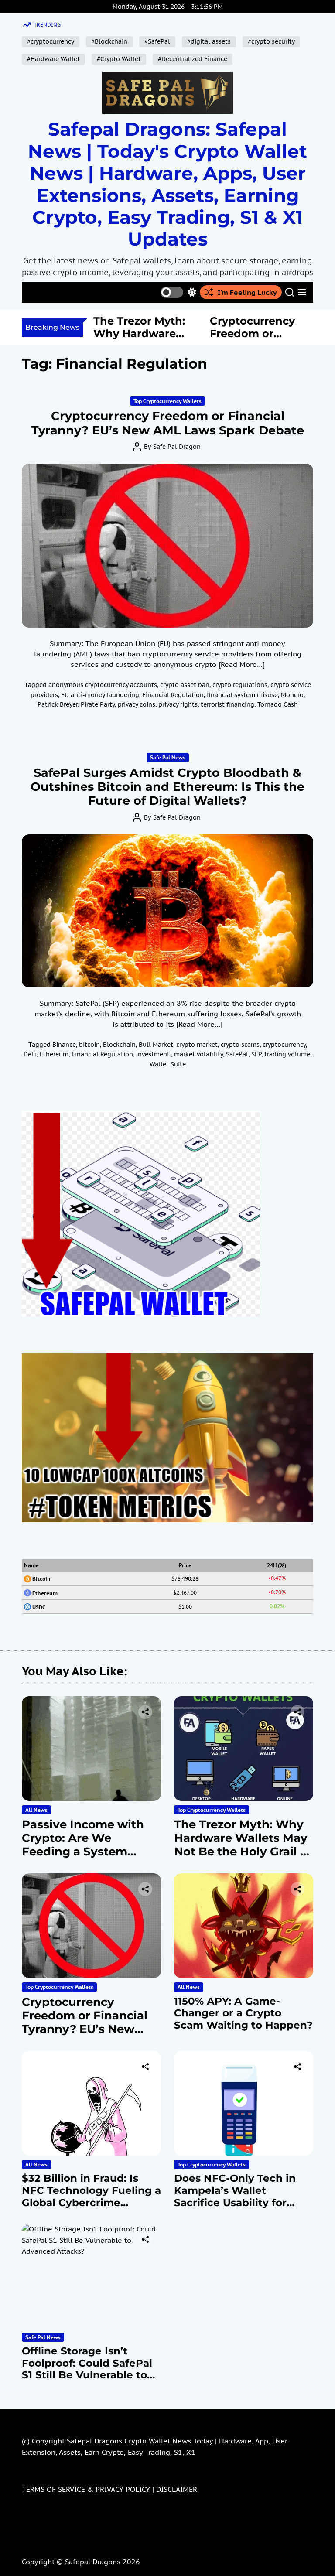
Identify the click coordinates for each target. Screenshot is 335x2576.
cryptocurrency (284, 1045)
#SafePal (157, 41)
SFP (256, 1054)
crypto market (197, 1045)
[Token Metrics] (167, 1359)
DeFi (30, 1054)
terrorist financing (227, 704)
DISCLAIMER (177, 2489)
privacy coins (137, 704)
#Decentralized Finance (193, 59)
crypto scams (240, 1045)
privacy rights (178, 704)
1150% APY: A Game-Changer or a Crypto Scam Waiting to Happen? (243, 2013)
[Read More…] (242, 664)
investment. (154, 1054)
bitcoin (89, 1045)
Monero (292, 695)
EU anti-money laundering (100, 695)
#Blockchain (109, 41)
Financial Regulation (173, 695)
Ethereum (54, 1054)
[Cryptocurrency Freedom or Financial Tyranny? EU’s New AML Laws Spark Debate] (167, 546)
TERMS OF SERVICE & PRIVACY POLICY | (89, 2489)
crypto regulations (240, 685)
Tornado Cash (278, 704)
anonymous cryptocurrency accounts (103, 685)
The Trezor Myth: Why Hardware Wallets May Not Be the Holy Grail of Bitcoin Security (243, 1845)
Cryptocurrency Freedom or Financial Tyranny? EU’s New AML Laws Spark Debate (168, 423)
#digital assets (209, 41)
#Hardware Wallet (53, 59)
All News (36, 1810)
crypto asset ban (185, 685)
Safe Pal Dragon (177, 447)
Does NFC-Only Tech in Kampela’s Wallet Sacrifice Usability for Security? (235, 2196)
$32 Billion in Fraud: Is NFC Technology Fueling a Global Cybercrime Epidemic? (91, 2196)
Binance (64, 1045)
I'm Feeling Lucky (247, 292)
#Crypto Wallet (119, 59)
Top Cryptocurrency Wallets (167, 401)
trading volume (287, 1054)
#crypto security (271, 41)
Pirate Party (98, 704)
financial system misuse (242, 695)
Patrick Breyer (58, 704)
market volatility (198, 1054)
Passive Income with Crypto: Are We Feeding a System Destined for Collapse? (88, 1845)
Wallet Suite (168, 1064)
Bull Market (156, 1045)
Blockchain (119, 1045)
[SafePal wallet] (141, 1116)
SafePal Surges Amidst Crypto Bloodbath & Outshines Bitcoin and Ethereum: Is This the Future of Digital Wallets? (167, 787)
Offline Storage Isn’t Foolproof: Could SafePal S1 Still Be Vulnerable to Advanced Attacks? (87, 2369)
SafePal (237, 1054)
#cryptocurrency (51, 41)
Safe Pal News (168, 757)
